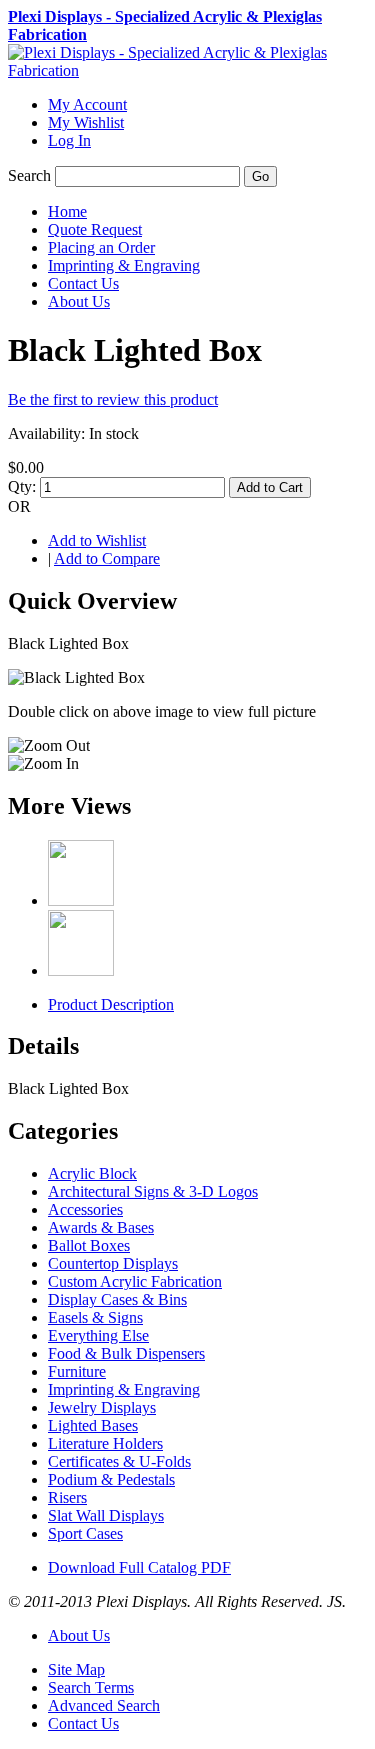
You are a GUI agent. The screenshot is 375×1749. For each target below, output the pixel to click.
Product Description (111, 1004)
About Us (79, 1635)
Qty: (22, 486)
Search (29, 175)
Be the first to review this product (113, 399)
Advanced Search (104, 1705)
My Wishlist (86, 122)
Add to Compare (107, 558)
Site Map (76, 1669)
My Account (87, 104)
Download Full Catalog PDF (139, 1567)
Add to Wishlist (97, 540)
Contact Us (83, 1723)
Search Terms (91, 1687)
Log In (69, 140)
